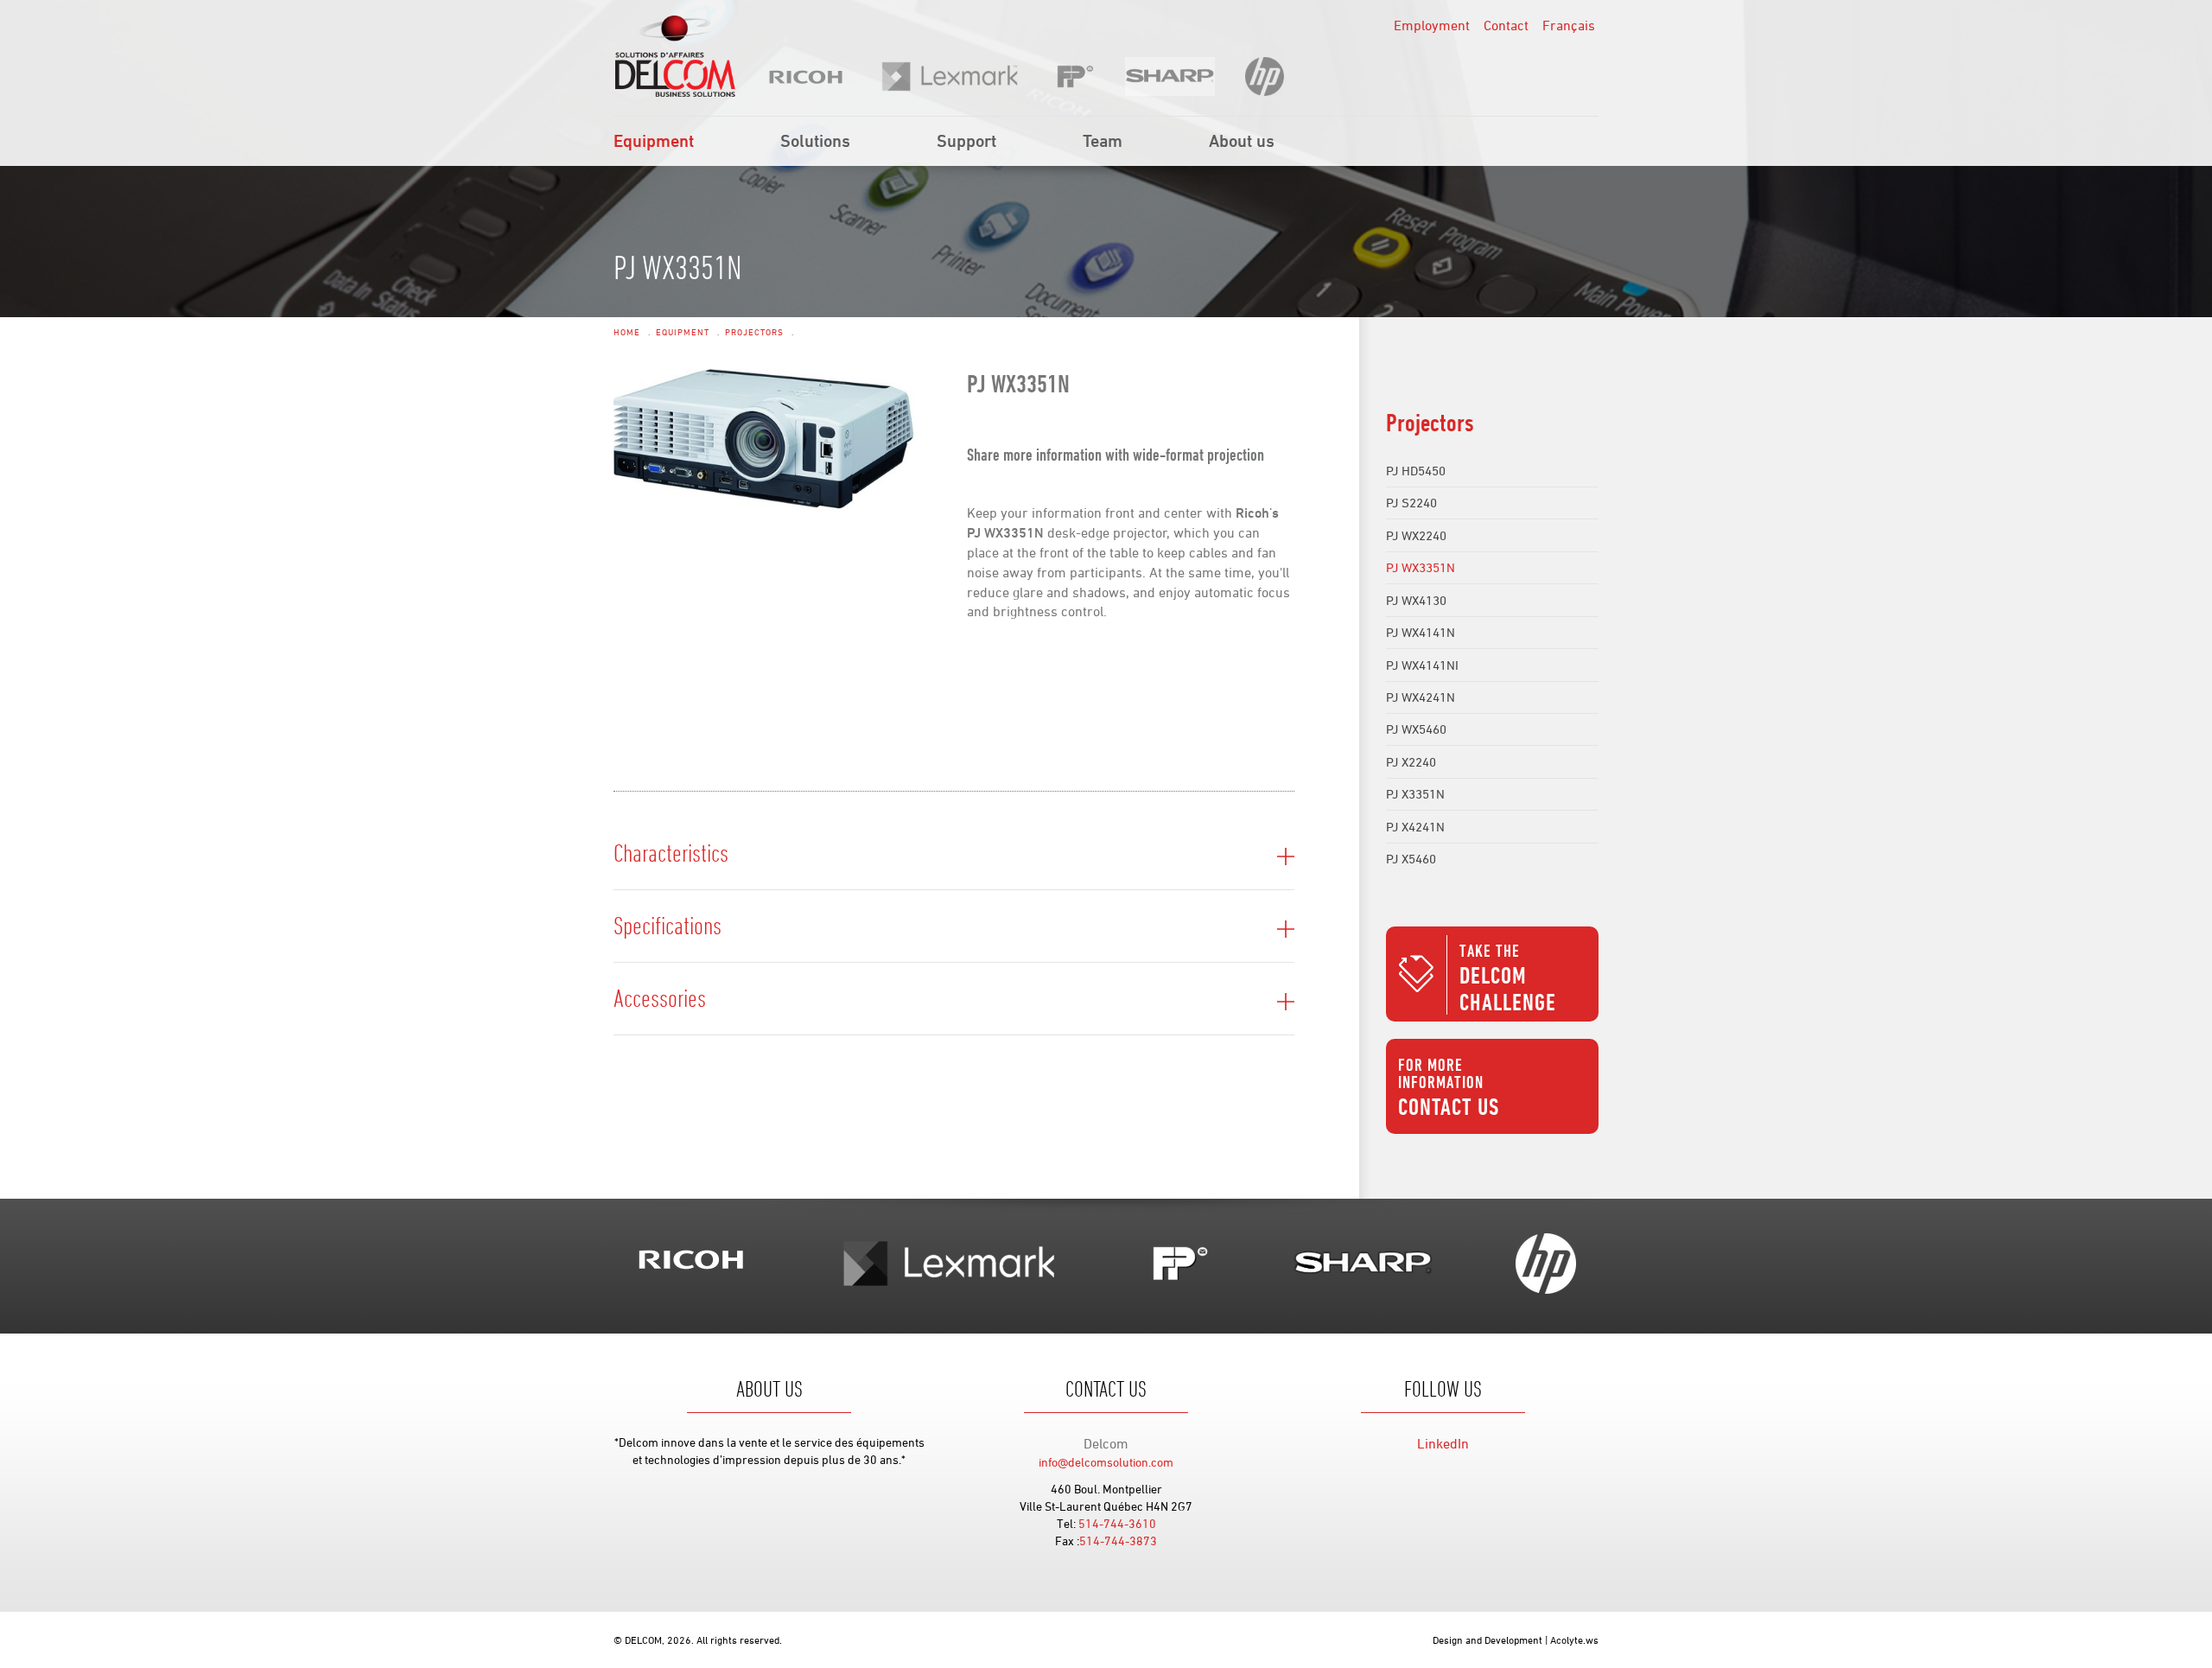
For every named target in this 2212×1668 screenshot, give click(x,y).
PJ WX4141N (1421, 632)
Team (1103, 140)
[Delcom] (675, 56)
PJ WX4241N (1421, 697)
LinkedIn (1443, 1443)
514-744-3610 (1117, 1523)
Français (1569, 25)
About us (1242, 140)
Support (966, 140)
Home (627, 332)
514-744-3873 (1118, 1541)
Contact (1506, 25)
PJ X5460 (1411, 859)
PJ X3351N (1415, 794)
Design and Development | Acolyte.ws (1516, 1639)
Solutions (815, 140)
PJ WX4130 (1416, 600)
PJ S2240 (1411, 503)
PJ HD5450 (1416, 471)
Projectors (754, 332)
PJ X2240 (1411, 762)
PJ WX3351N (1421, 567)
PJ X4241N (1415, 827)
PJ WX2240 (1416, 535)
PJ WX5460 (1416, 729)
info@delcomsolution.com (1106, 1462)
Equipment (654, 140)
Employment (1432, 25)
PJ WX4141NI (1422, 665)
